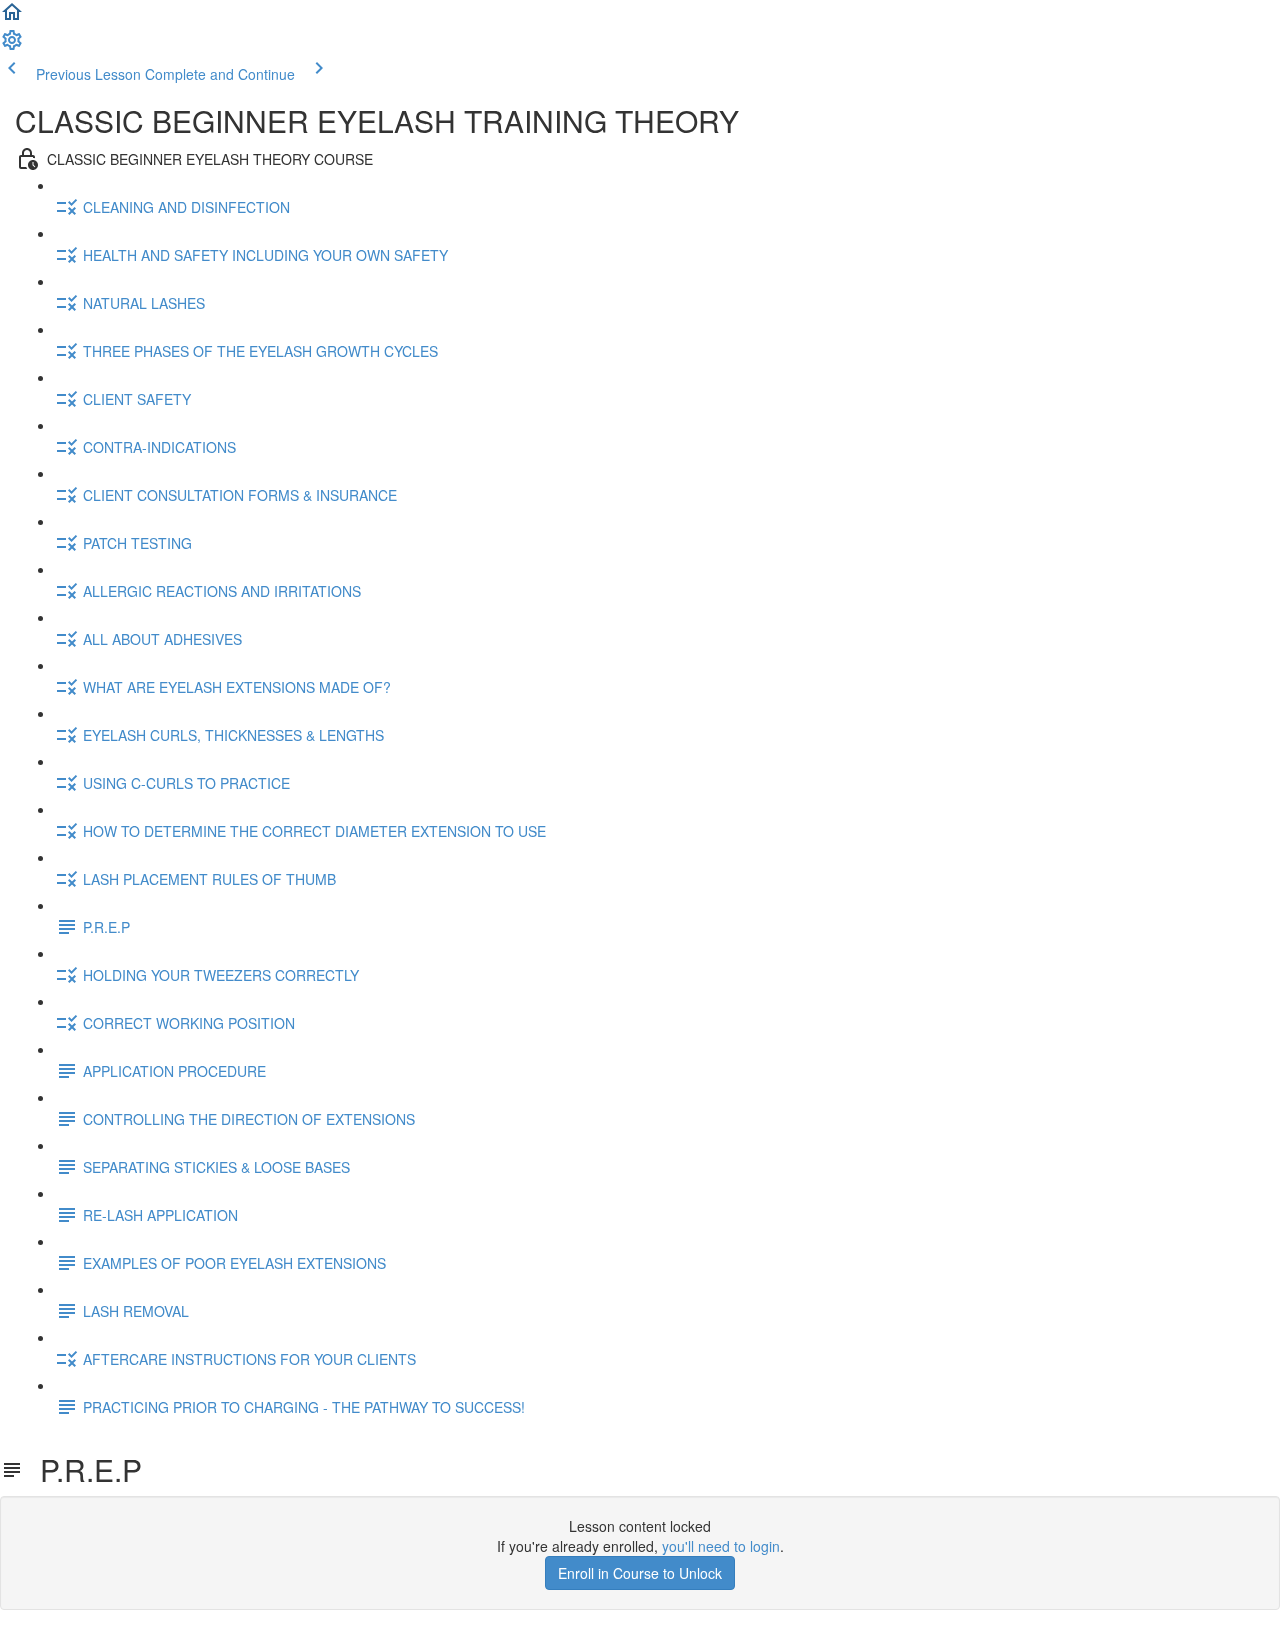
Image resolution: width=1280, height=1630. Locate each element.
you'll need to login (721, 1546)
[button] (12, 18)
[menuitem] (12, 46)
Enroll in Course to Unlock (640, 1573)
